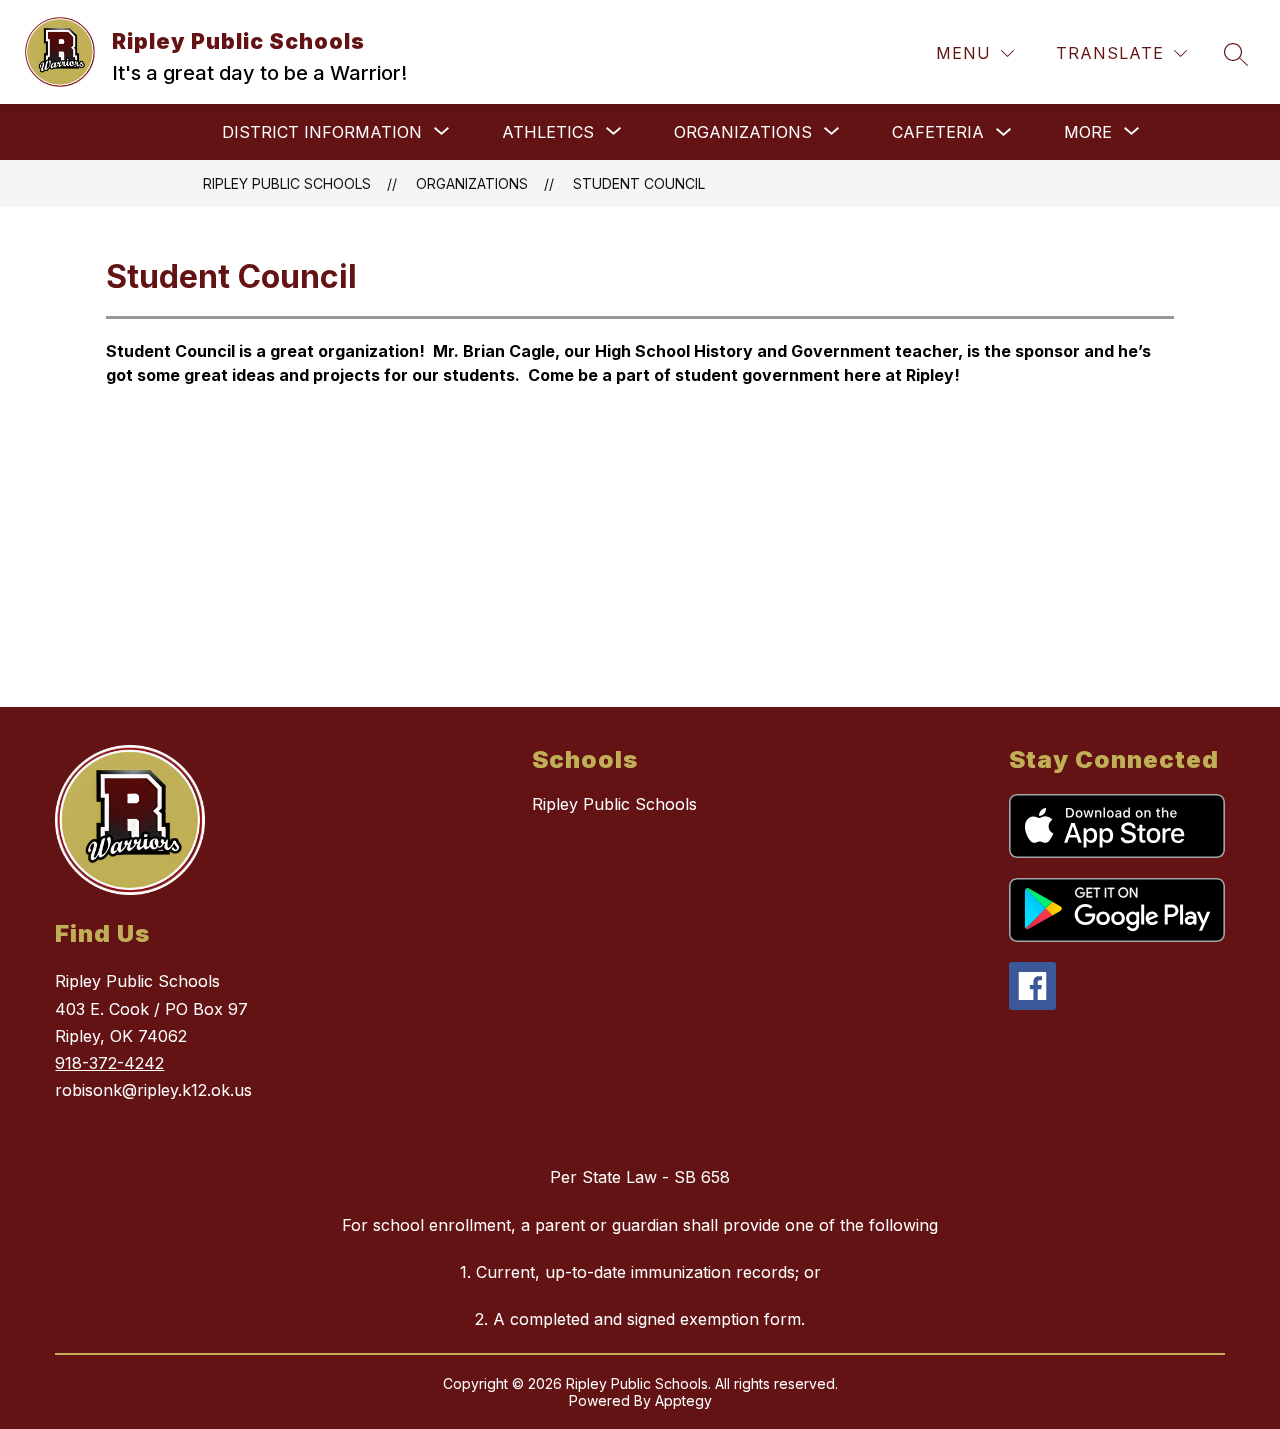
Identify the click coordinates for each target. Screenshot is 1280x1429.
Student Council (639, 183)
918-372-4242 (109, 1063)
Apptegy (683, 1400)
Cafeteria (938, 132)
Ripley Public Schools (287, 183)
